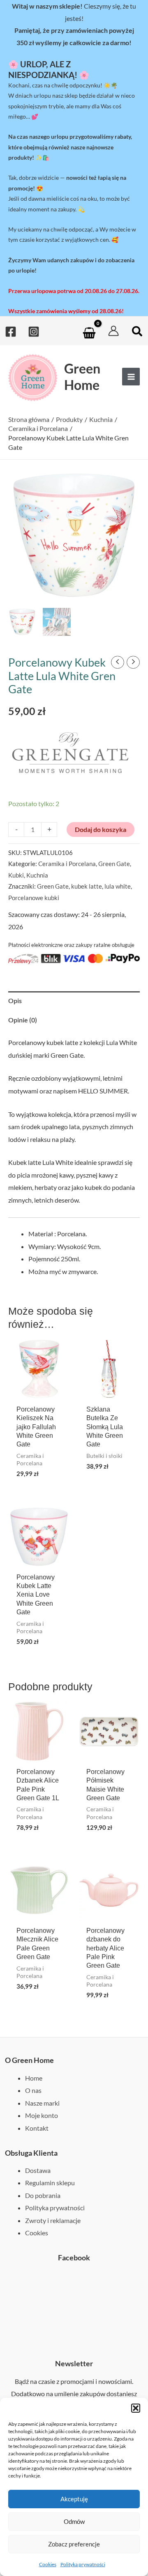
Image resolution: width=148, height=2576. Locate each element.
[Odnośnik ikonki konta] (113, 331)
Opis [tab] (15, 1000)
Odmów (74, 2521)
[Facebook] (11, 332)
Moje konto (42, 2115)
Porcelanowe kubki (34, 898)
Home (34, 2078)
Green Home (82, 376)
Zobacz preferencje (74, 2544)
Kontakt (37, 2128)
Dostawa (38, 2170)
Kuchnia (37, 875)
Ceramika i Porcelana (67, 864)
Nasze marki (42, 2103)
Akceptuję (74, 2499)
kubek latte (87, 886)
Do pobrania (43, 2195)
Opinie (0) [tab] (23, 1020)
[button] (136, 2408)
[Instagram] (34, 332)
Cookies (48, 2564)
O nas (33, 2090)
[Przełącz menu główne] (131, 377)
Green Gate (114, 864)
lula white (118, 886)
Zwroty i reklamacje (53, 2220)
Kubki (16, 875)
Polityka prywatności (83, 2564)
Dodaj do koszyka (101, 829)
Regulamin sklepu (50, 2183)
